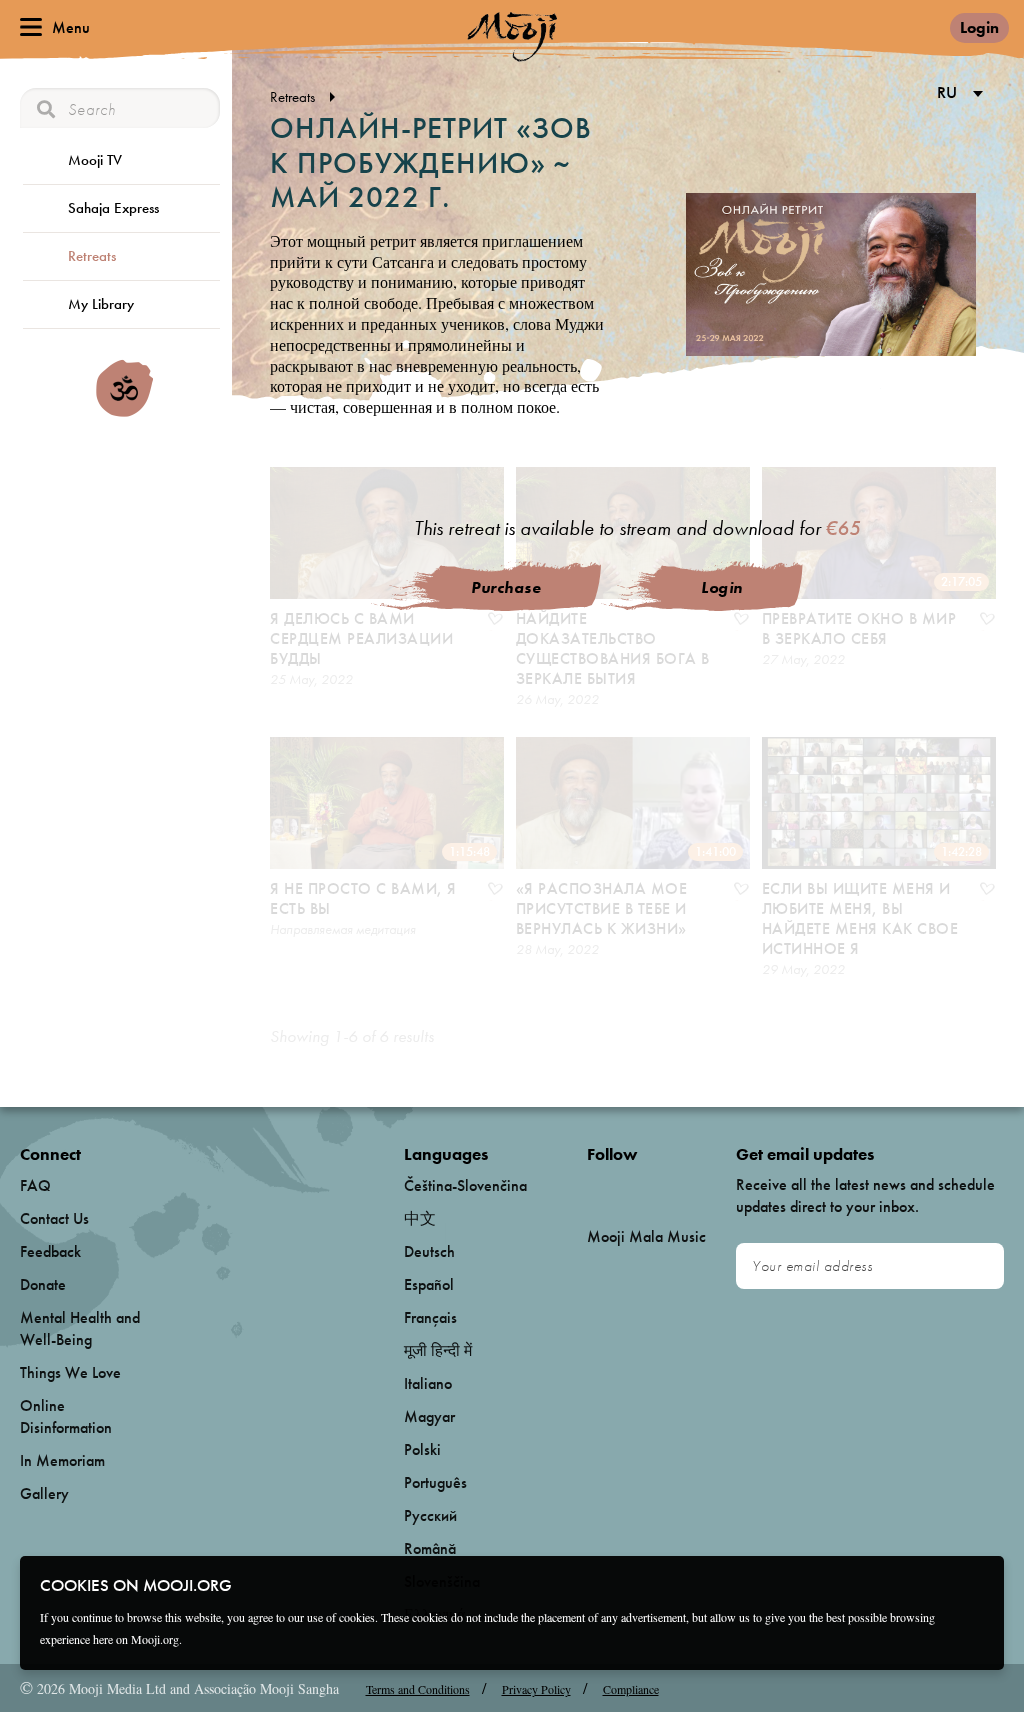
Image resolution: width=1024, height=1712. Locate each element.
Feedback (50, 1251)
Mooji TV (95, 160)
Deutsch (429, 1251)
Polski (422, 1449)
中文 (420, 1218)
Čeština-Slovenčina (465, 1185)
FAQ (35, 1185)
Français (430, 1317)
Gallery (44, 1493)
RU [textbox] (947, 92)
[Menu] (31, 27)
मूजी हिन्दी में (438, 1350)
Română (430, 1548)
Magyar (429, 1416)
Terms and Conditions (418, 1689)
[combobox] (956, 94)
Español (429, 1284)
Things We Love (70, 1372)
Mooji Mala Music (646, 1237)
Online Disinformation (66, 1416)
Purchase (506, 587)
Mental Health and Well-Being (80, 1328)
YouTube (630, 1187)
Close (976, 1584)
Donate (43, 1284)
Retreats (92, 256)
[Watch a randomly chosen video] (124, 412)
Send (979, 1267)
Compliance (631, 1689)
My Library (101, 304)
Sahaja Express (113, 208)
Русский (430, 1515)
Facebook (592, 1186)
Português (435, 1482)
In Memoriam (62, 1460)
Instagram (672, 1186)
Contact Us (54, 1218)
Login (979, 27)
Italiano (428, 1383)
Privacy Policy (536, 1689)
